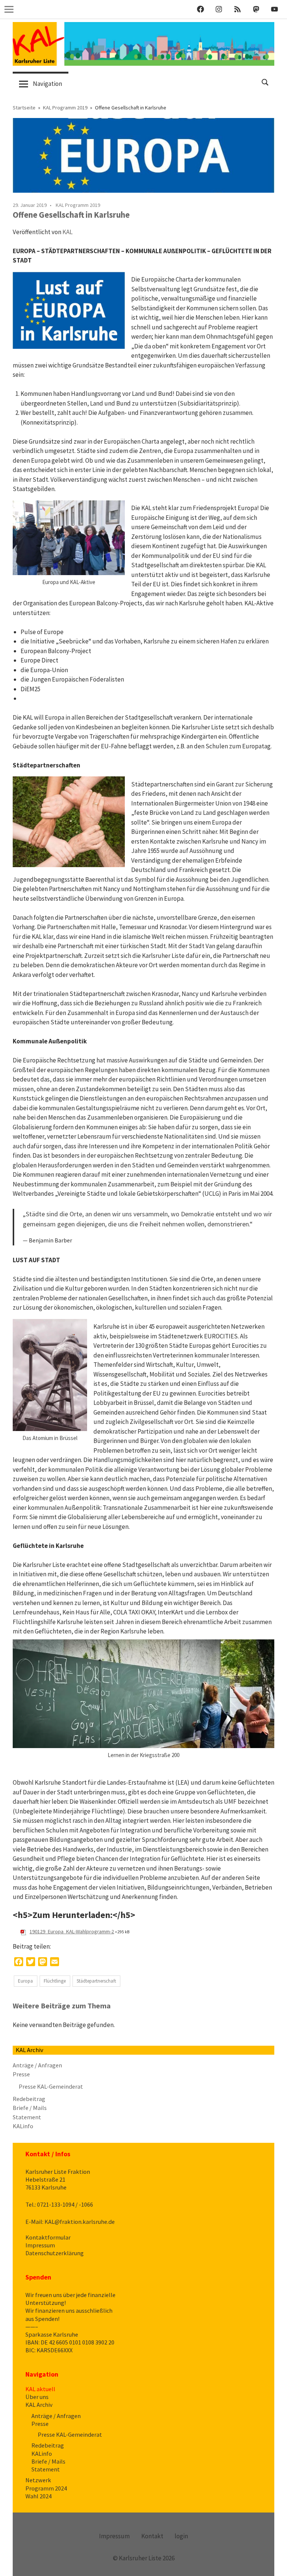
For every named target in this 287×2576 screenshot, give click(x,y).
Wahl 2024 (38, 2496)
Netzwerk (38, 2480)
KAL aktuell (40, 2389)
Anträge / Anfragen (37, 2065)
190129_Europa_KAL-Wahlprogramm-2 (72, 1931)
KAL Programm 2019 (78, 205)
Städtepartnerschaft (96, 1981)
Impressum (40, 2245)
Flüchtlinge (55, 1981)
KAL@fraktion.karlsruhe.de (80, 2222)
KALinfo (23, 2126)
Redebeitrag (29, 2099)
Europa (25, 1981)
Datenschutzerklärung (55, 2253)
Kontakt (152, 2536)
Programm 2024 (46, 2488)
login (181, 2536)
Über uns (37, 2397)
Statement (27, 2117)
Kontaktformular (48, 2237)
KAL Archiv (39, 2405)
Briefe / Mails (30, 2108)
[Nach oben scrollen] (274, 2563)
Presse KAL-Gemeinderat (51, 2086)
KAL (67, 232)
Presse (21, 2074)
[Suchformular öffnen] (265, 82)
